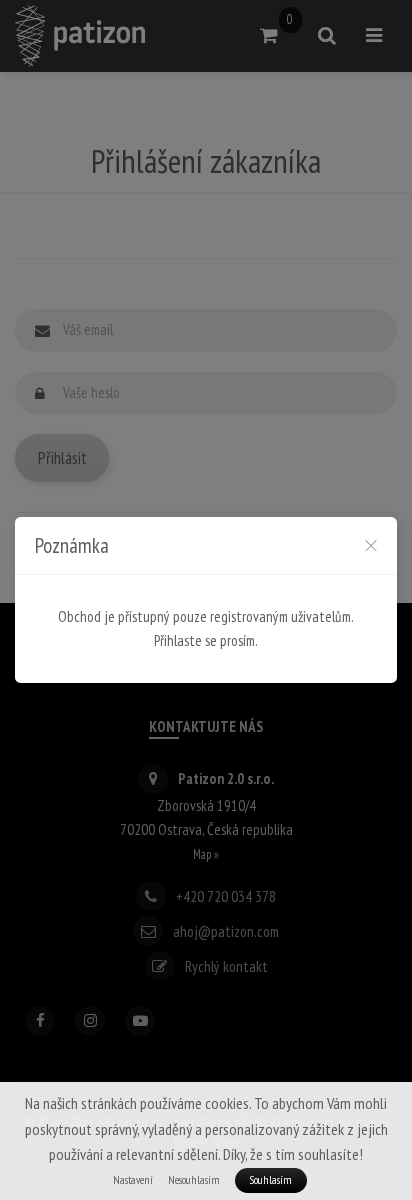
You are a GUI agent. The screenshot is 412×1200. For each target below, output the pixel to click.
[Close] (371, 545)
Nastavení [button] (133, 1180)
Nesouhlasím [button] (194, 1180)
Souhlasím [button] (271, 1180)
